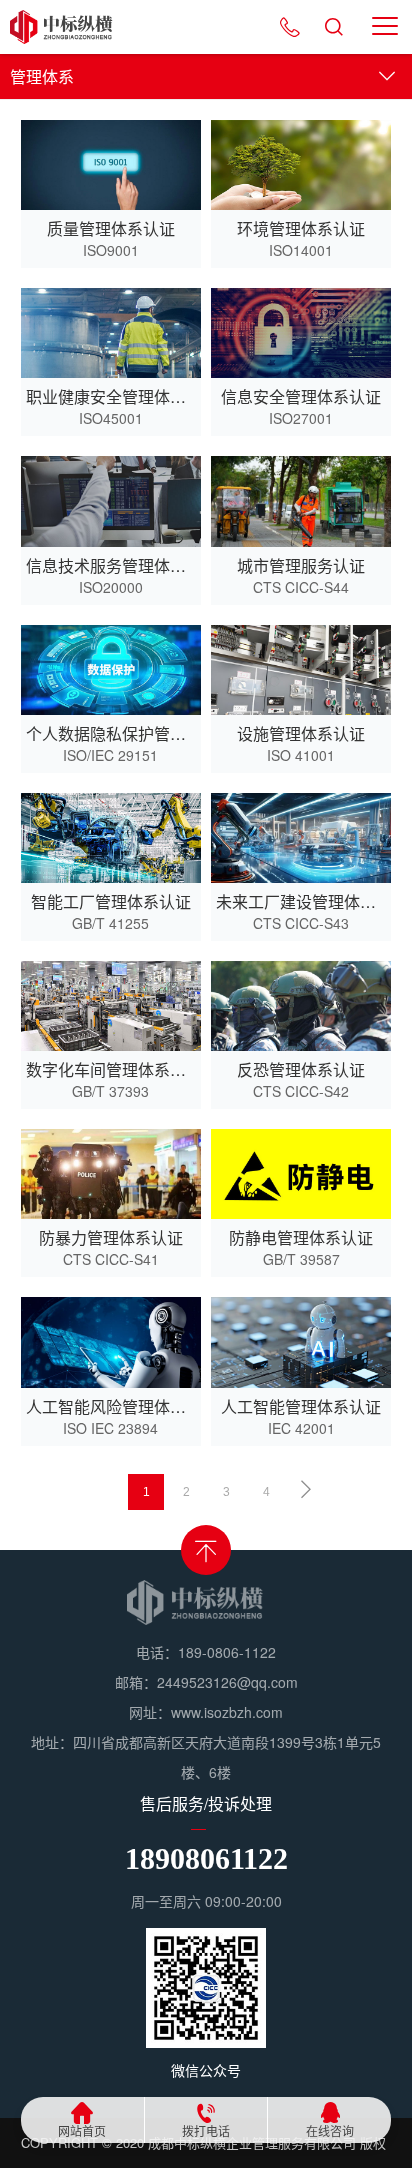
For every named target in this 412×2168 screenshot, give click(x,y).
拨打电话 (206, 2131)
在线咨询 (330, 2131)
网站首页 (82, 2131)
